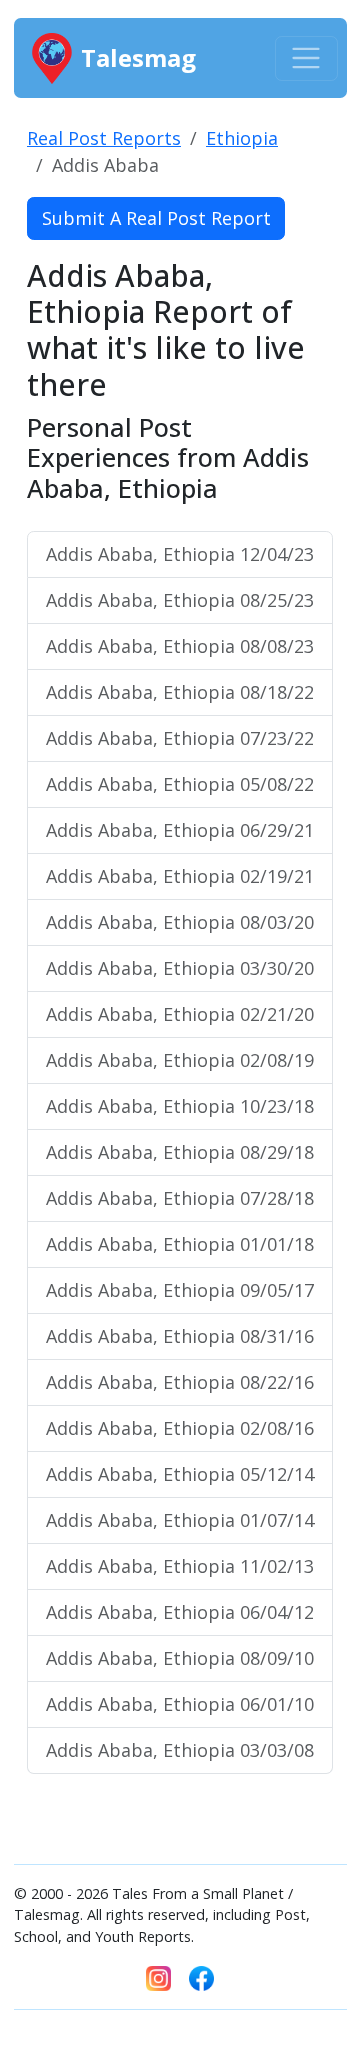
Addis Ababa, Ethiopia (180, 554)
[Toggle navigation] (306, 58)
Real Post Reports (104, 138)
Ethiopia (242, 138)
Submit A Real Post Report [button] (156, 218)
